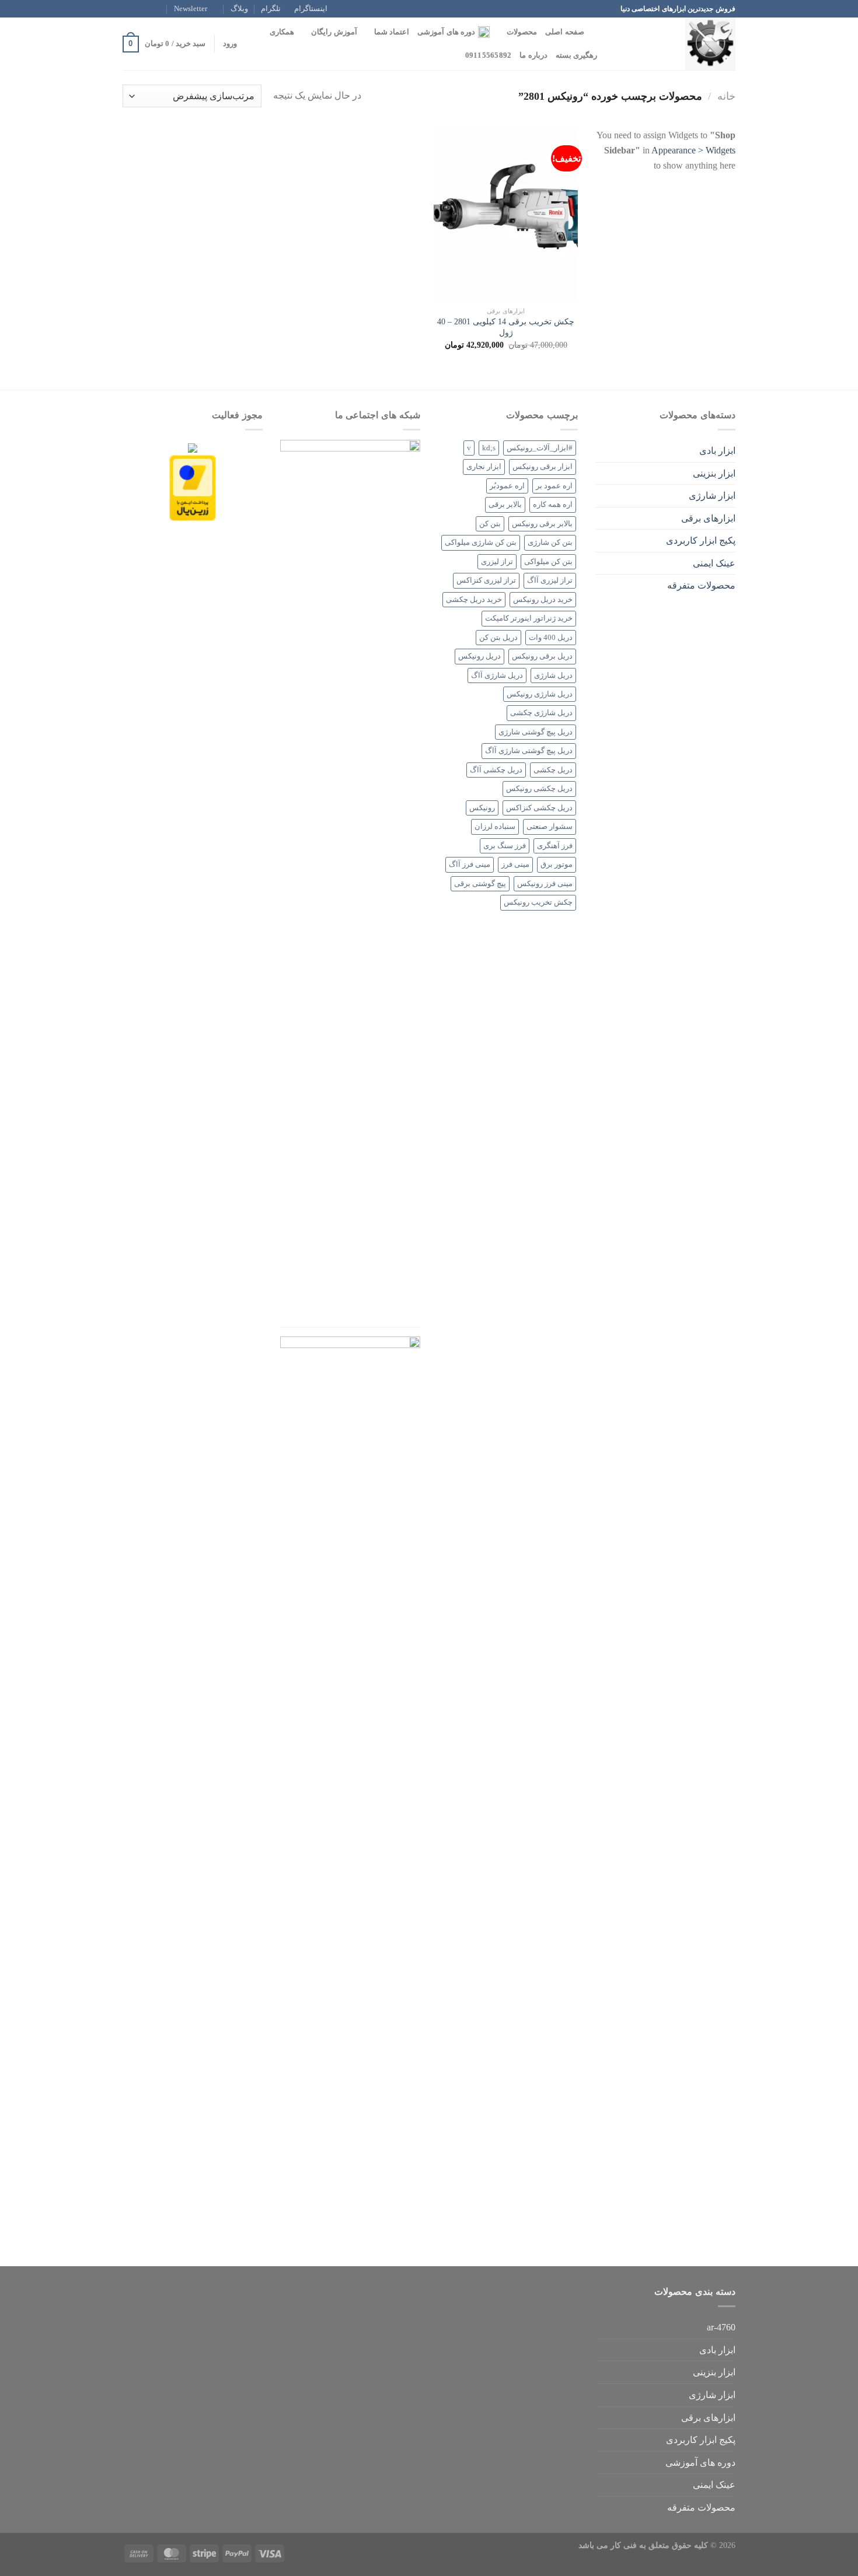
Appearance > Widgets (693, 150)
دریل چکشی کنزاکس (539, 808)
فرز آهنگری (555, 846)
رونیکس (482, 808)
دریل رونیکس (479, 656)
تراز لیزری (497, 562)
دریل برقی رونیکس (542, 656)
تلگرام (271, 9)
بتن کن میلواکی (548, 562)
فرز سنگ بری (505, 846)
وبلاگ (239, 9)
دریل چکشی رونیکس (539, 789)
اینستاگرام (311, 9)
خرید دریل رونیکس (543, 600)
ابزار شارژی (712, 496)
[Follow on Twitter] (139, 9)
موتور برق (557, 864)
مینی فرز (515, 864)
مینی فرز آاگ (470, 864)
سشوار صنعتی (550, 827)
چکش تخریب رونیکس (538, 902)
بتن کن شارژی (550, 542)
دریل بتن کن (498, 638)
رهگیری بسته (576, 55)
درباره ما (533, 55)
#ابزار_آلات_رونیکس (540, 448)
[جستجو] (597, 32)
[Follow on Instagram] (151, 9)
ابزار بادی (717, 451)
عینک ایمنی (714, 563)
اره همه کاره (553, 505)
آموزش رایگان (334, 32)
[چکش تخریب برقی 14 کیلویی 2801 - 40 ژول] (506, 214)
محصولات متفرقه (701, 585)
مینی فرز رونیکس (545, 884)
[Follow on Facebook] (162, 9)
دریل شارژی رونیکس (540, 694)
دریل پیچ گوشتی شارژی (536, 732)
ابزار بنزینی (714, 473)
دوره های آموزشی (446, 32)
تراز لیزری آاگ (550, 580)
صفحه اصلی (564, 32)
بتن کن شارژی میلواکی (481, 542)
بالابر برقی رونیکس (542, 524)
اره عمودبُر (507, 486)
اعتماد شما (392, 32)
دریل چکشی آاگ (496, 770)
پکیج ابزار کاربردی (701, 540)
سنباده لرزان (495, 827)
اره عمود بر (554, 486)
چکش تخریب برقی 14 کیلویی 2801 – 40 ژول (506, 327)
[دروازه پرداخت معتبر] (193, 487)
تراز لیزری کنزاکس (486, 580)
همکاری (282, 32)
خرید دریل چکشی (474, 600)
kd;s (489, 448)
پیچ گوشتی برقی (480, 884)
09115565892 (489, 55)
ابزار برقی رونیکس (543, 467)
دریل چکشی (553, 770)
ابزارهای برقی (708, 518)
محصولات (522, 32)
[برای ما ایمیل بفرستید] (128, 9)
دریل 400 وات (551, 638)
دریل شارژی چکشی (541, 713)
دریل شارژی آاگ (497, 675)
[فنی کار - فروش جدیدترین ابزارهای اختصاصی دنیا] (677, 44)
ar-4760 (721, 2327)
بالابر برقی (505, 505)
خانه (726, 96)
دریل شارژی (553, 675)
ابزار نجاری (484, 467)
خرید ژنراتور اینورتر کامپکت (529, 618)
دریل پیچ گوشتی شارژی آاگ (529, 751)
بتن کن (490, 524)
